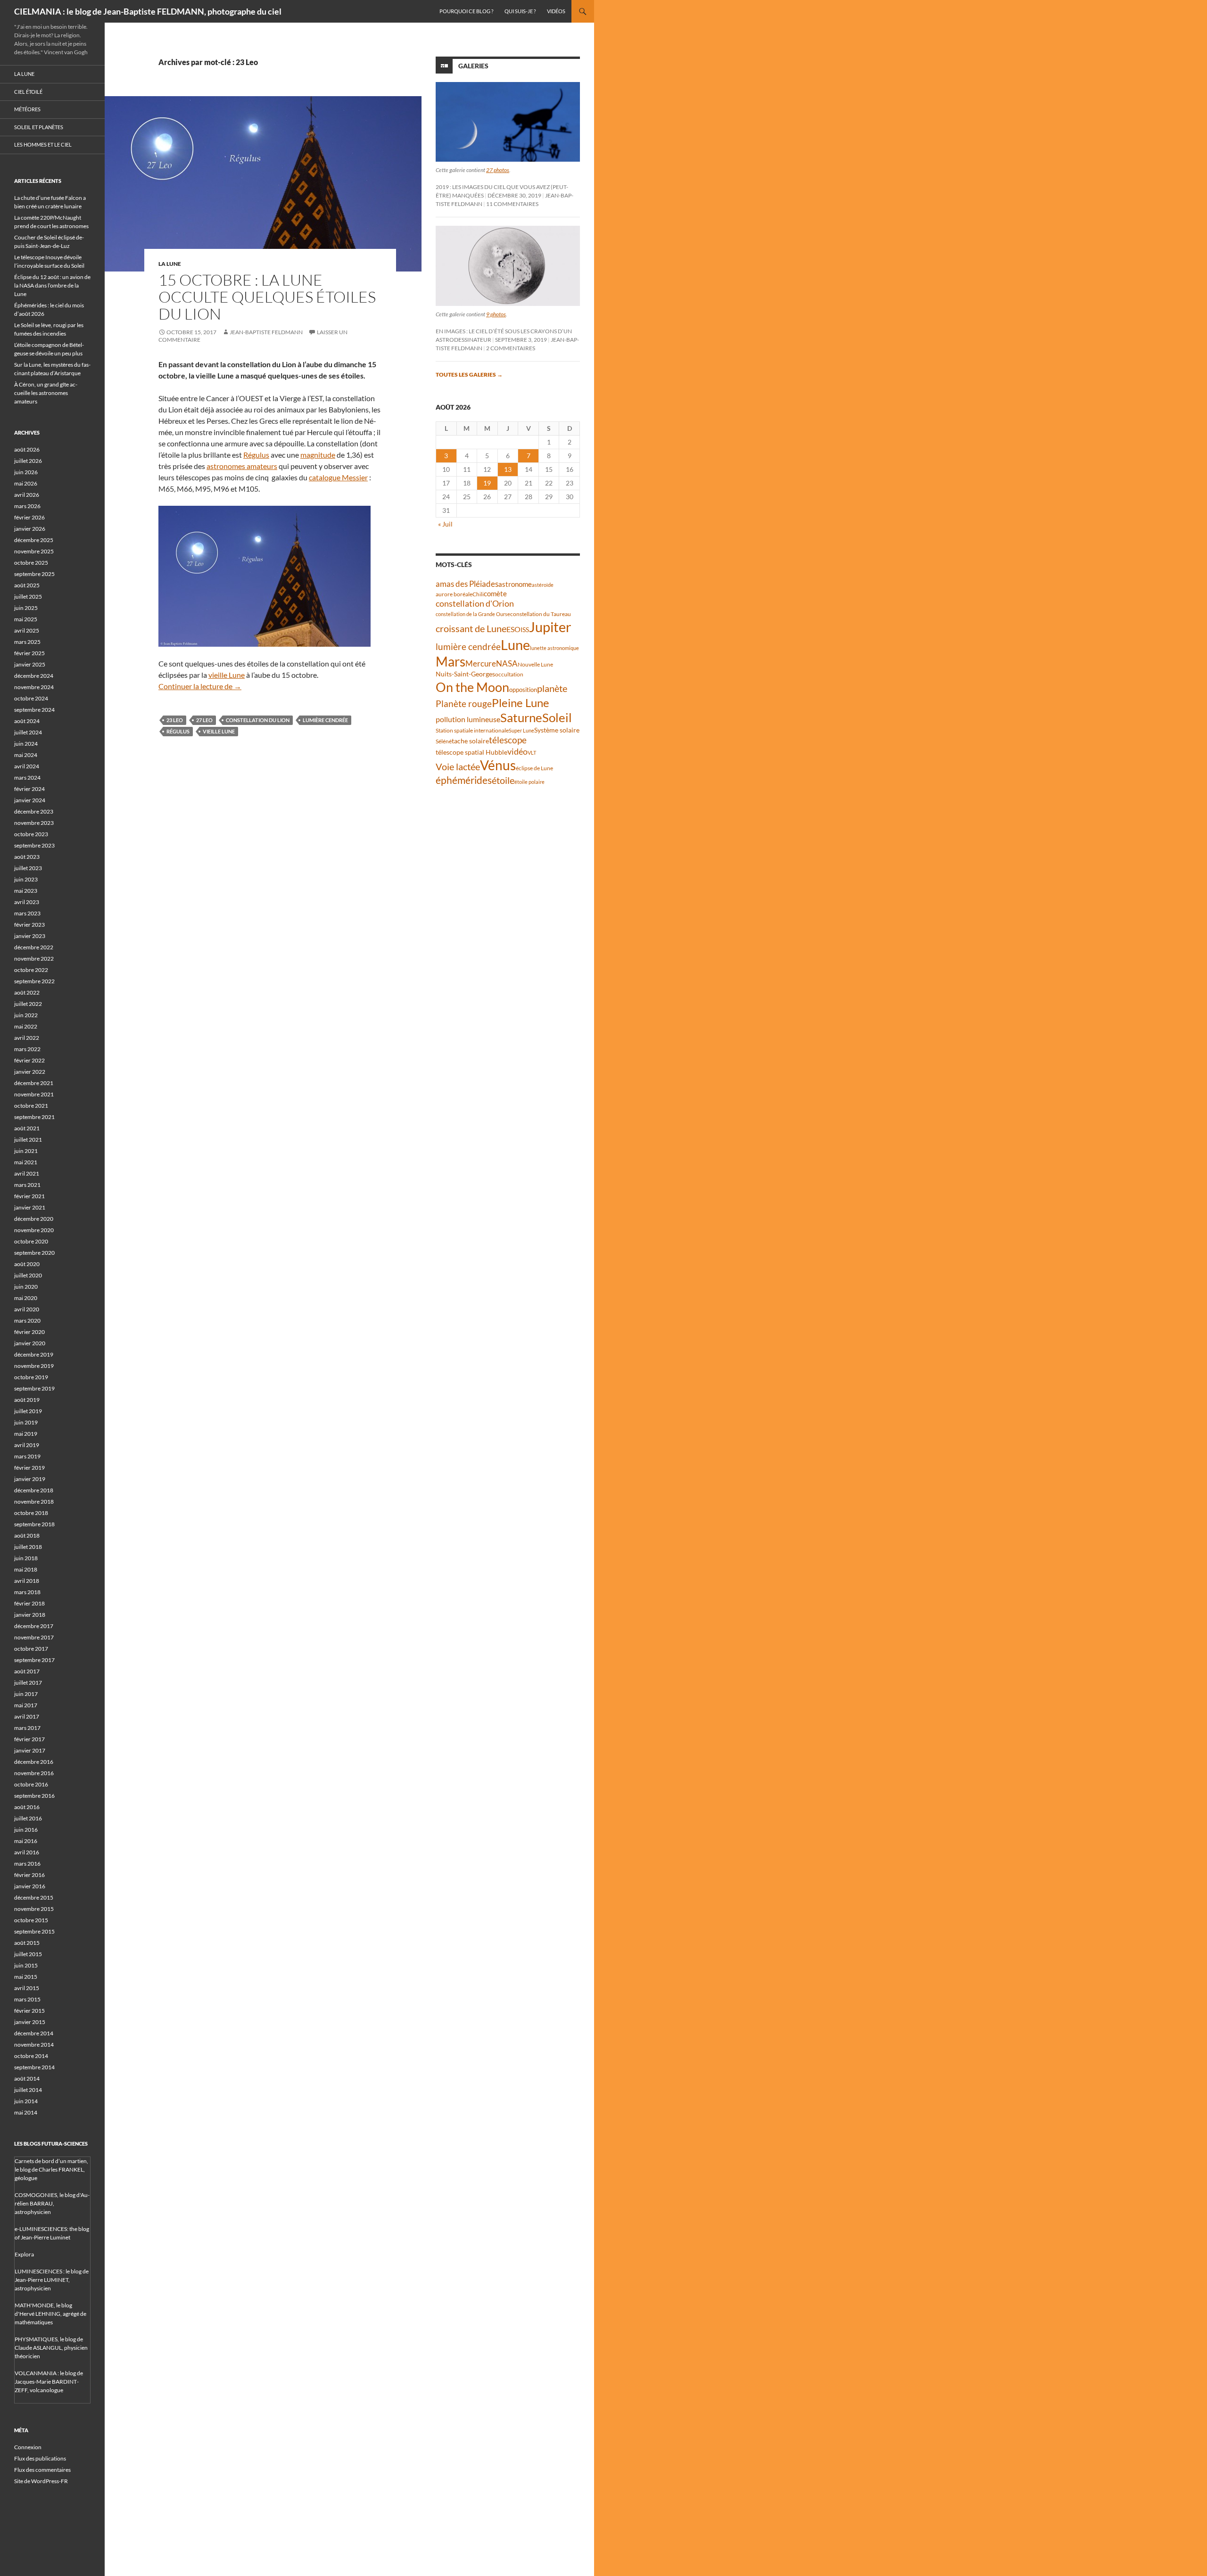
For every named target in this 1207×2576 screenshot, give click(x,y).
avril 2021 (27, 1173)
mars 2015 (27, 1999)
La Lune (170, 264)
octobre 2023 (31, 834)
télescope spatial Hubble (471, 752)
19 (487, 483)
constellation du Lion (258, 720)
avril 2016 (27, 1852)
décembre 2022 (34, 947)
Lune (515, 645)
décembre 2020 (34, 1219)
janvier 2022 (30, 1072)
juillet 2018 (28, 1547)
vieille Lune (227, 675)
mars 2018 (27, 1592)
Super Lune (521, 730)
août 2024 (27, 721)
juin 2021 (26, 1151)
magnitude (318, 455)
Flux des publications (40, 2458)
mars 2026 (27, 506)
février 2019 (29, 1468)
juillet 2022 (28, 1004)
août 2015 (27, 1943)
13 (508, 469)
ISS (525, 630)
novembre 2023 (34, 823)
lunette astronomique (554, 648)
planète (552, 688)
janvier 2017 (30, 1750)
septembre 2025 (34, 574)
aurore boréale (454, 594)
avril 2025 (27, 630)
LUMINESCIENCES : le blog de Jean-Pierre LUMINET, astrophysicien (52, 2280)
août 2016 (27, 1807)
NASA (507, 664)
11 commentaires (512, 204)
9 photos (496, 314)
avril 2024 (27, 766)
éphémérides (464, 780)
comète (495, 593)
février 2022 (29, 1060)
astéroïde (543, 585)
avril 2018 (27, 1581)
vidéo (517, 751)
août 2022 (27, 992)
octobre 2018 (31, 1513)
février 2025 (29, 653)
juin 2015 (26, 1965)
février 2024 (29, 789)
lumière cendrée (325, 720)
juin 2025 (26, 608)
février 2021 (29, 1196)
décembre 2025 (34, 540)
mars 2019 (27, 1456)
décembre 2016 (34, 1762)
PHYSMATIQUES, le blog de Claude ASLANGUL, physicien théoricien (51, 2348)
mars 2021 (27, 1185)
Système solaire (557, 730)
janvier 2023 (30, 936)
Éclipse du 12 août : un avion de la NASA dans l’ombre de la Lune (52, 285)
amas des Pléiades (467, 584)
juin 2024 (26, 744)
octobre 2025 (31, 563)
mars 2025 (27, 642)
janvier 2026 (30, 529)
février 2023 (29, 925)
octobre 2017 (31, 1649)
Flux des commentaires (42, 2470)
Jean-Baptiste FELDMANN (266, 332)
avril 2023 (27, 902)
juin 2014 (26, 2101)
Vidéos (556, 11)
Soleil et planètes (39, 127)
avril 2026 (27, 495)
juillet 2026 (28, 461)
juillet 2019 (28, 1411)
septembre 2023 (34, 845)
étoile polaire (529, 782)
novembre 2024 (34, 687)
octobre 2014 (31, 2056)
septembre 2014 (34, 2067)
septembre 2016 (34, 1796)
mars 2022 (27, 1049)
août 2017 (27, 1671)
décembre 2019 (34, 1354)
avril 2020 (27, 1309)
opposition (523, 690)
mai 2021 (26, 1162)
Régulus (256, 455)
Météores (27, 109)
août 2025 (27, 585)
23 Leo (175, 720)
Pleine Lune (521, 703)
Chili (478, 594)
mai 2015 (26, 1977)
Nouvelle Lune (535, 664)
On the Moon (472, 687)
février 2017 (29, 1739)
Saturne (521, 717)
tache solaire (470, 741)
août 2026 (27, 449)
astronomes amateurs (242, 466)
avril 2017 (27, 1716)
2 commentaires (511, 348)
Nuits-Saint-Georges (465, 674)
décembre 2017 (34, 1626)
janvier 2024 (30, 800)
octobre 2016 (31, 1784)
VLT (532, 753)
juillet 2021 (28, 1140)
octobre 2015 (31, 1920)
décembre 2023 (34, 811)
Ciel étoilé (28, 92)
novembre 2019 (34, 1366)
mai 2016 (26, 1841)
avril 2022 (27, 1038)
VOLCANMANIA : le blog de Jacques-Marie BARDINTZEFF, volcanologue (49, 2382)
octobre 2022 (31, 970)
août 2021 (27, 1128)
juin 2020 (26, 1287)
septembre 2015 (34, 1931)
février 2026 (29, 517)
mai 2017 (26, 1705)
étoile (503, 780)
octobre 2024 (31, 698)
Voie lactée (458, 766)
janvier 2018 (30, 1615)
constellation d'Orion (475, 604)
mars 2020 (27, 1321)
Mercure (481, 663)
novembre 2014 (34, 2045)
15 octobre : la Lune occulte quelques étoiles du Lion (267, 297)
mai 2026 (26, 483)
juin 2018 (26, 1558)
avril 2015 (27, 1988)
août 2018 (27, 1535)
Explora (24, 2254)
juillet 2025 (28, 597)
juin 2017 (26, 1694)
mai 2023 (26, 891)
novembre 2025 (34, 551)
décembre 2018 (34, 1490)
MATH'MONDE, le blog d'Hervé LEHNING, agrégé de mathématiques (50, 2314)
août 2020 (27, 1264)
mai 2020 (26, 1298)
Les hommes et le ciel (43, 144)
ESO (513, 629)
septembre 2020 (34, 1253)
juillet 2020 (28, 1275)
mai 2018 (26, 1569)
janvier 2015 (30, 2022)
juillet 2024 (28, 732)
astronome (515, 584)
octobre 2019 (31, 1377)
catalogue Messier (338, 477)
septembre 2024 (34, 710)
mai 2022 (26, 1026)
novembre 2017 (34, 1637)
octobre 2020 (31, 1241)
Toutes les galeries (469, 374)
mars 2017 (27, 1728)
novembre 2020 (34, 1230)
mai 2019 (26, 1434)
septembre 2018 (34, 1524)
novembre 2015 (34, 1909)
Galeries (473, 66)
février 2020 (29, 1332)
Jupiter (550, 627)
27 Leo (204, 720)
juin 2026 (26, 472)
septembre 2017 (34, 1660)
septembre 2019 (34, 1388)
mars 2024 (27, 778)
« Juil (445, 524)
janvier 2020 (30, 1343)
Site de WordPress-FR (41, 2481)
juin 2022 (26, 1015)
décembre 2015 (34, 1897)
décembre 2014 (34, 2033)
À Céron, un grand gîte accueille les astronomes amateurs (46, 393)
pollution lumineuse (468, 719)
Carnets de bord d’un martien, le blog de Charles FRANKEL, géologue (51, 2169)
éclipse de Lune (534, 768)
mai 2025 (26, 619)
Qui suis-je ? (520, 11)
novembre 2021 (34, 1094)
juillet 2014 (28, 2090)
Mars (451, 662)
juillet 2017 (28, 1683)
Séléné (444, 741)
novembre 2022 (34, 959)
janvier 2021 (30, 1207)
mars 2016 (27, 1864)
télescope (508, 740)
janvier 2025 (30, 664)
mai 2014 (26, 2112)
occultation (509, 674)
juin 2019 (26, 1422)
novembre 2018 (34, 1502)
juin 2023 (26, 879)
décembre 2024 (34, 676)
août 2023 (27, 857)
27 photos (498, 170)
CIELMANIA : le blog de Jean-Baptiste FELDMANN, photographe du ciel (148, 11)
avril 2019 (27, 1445)
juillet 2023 (28, 868)
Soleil (557, 717)
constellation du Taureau (541, 614)
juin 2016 (26, 1830)
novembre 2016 (34, 1773)
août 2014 (27, 2078)
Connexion (28, 2447)
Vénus (498, 765)
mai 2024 (26, 755)
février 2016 (29, 1875)
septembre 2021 (34, 1117)
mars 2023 (27, 913)
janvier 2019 (30, 1479)
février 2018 (29, 1603)
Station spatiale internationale (472, 730)
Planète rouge (464, 704)
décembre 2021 (34, 1083)
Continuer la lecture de (200, 686)
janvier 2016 (30, 1886)
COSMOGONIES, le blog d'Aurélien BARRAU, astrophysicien (52, 2203)
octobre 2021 (31, 1106)
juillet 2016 (28, 1818)
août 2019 (27, 1400)
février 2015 (29, 2011)
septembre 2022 (34, 981)
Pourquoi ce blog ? (466, 11)
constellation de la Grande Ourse (473, 614)
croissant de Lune (471, 628)
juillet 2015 (28, 1954)
